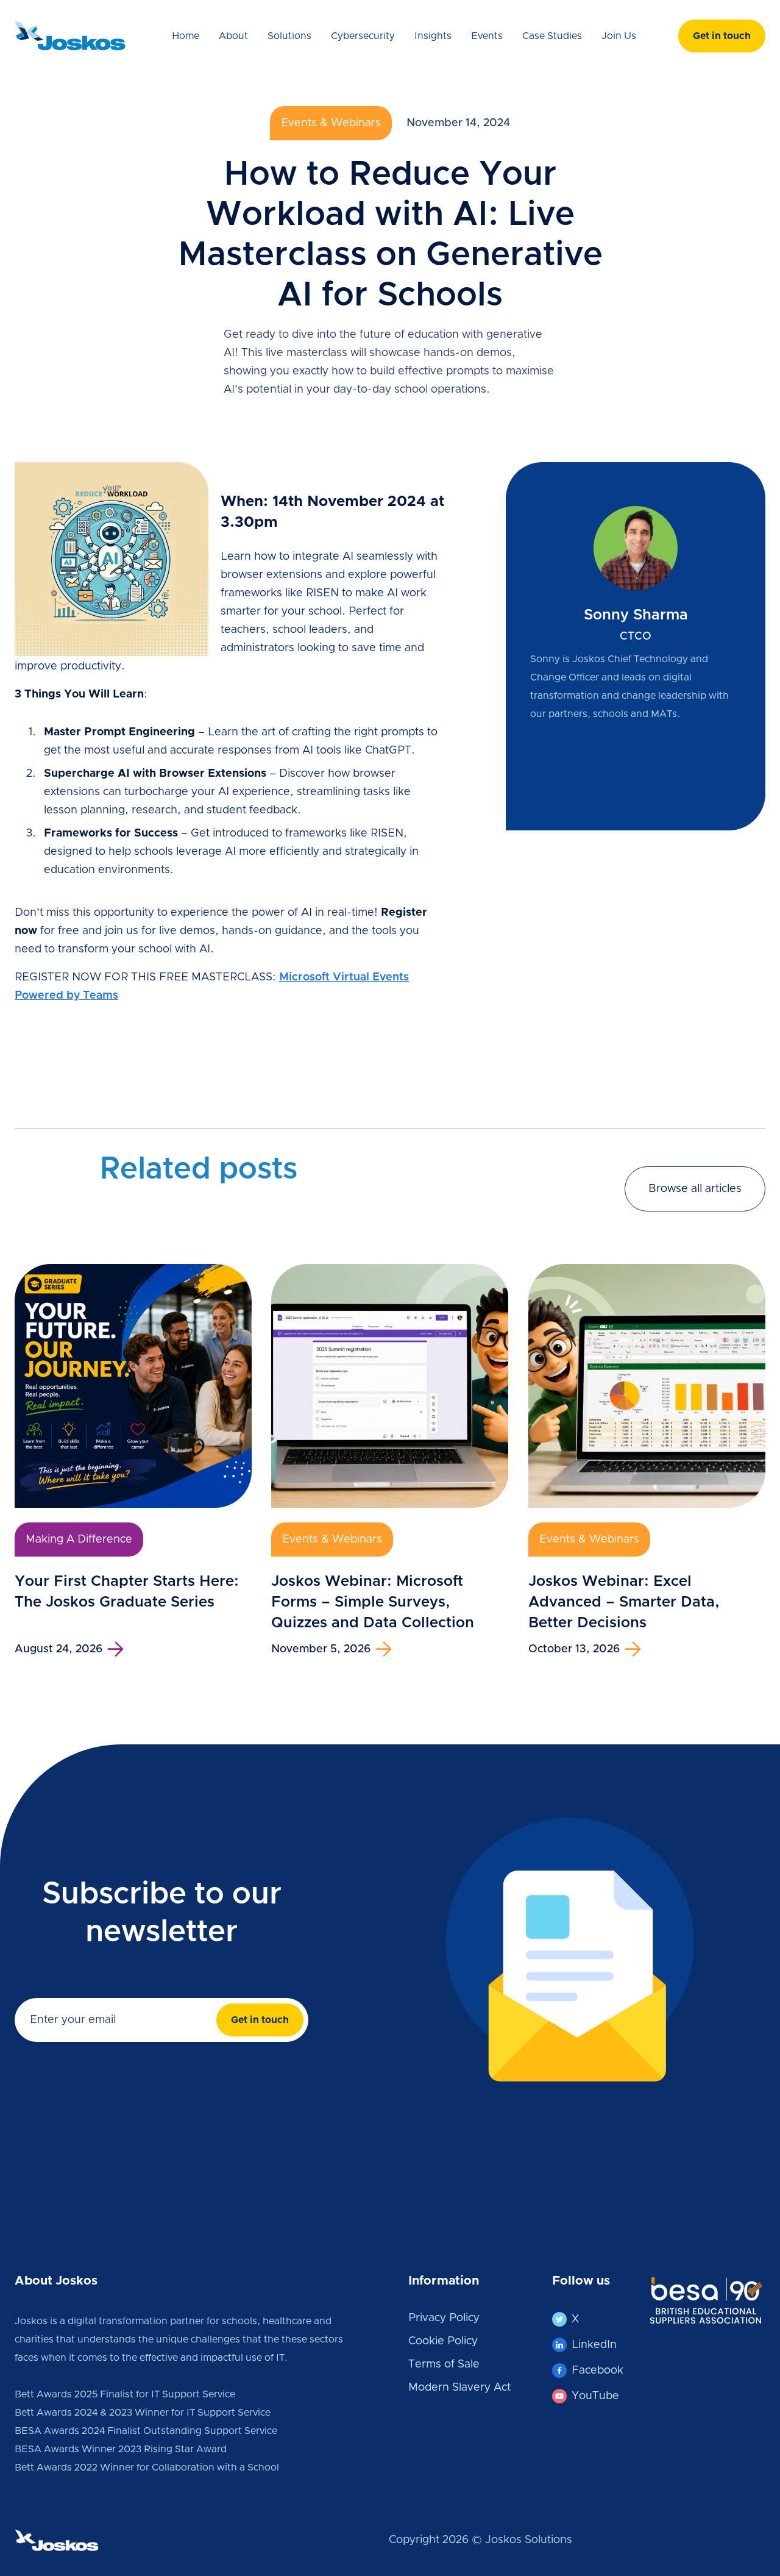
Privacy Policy (444, 2318)
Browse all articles (695, 1189)
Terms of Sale (444, 2364)
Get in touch (722, 36)
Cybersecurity (363, 36)
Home (186, 36)
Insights (433, 36)
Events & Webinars (331, 123)
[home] (76, 36)
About (233, 36)
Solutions (289, 36)
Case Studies (552, 36)
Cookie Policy (443, 2341)
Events (487, 36)
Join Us (619, 36)
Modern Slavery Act (459, 2388)
